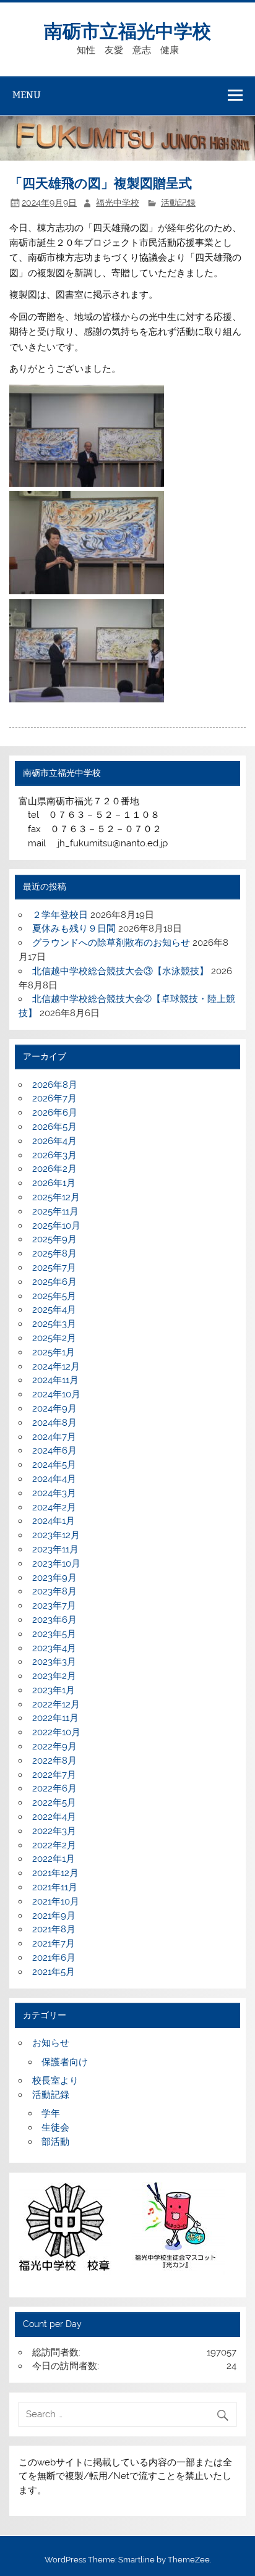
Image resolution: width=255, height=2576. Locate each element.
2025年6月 (54, 1282)
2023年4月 (54, 1648)
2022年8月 (54, 1761)
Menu (27, 95)
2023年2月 (54, 1676)
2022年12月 (56, 1704)
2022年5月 (54, 1803)
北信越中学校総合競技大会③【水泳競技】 (120, 971)
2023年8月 (54, 1591)
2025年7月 (54, 1268)
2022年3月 (54, 1831)
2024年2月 (54, 1507)
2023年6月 (54, 1620)
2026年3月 (54, 1155)
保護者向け (65, 2062)
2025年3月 (54, 1324)
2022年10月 (56, 1732)
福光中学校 (118, 203)
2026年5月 (54, 1127)
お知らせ (51, 2043)
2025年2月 (54, 1338)
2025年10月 (56, 1226)
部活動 (55, 2142)
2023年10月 (56, 1564)
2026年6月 (55, 1113)
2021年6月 (54, 1958)
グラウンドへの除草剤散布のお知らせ (111, 943)
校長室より (55, 2081)
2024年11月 (55, 1380)
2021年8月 (54, 1929)
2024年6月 (54, 1450)
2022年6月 (54, 1788)
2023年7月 (54, 1606)
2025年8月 (54, 1253)
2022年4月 (54, 1817)
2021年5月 (54, 1972)
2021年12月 (55, 1873)
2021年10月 (56, 1901)
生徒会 (55, 2128)
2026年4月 (54, 1141)
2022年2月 (54, 1845)
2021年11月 (55, 1887)
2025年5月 (54, 1296)
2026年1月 (54, 1183)
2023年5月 (54, 1634)
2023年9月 (54, 1578)
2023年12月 (56, 1535)
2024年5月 (54, 1465)
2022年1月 (54, 1859)
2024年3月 (54, 1493)
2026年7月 (54, 1098)
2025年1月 (54, 1352)
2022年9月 (54, 1746)
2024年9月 (54, 1408)
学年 (51, 2113)
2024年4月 (54, 1479)
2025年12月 (56, 1197)
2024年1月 (54, 1521)
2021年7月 (54, 1943)
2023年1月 (54, 1690)
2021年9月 (54, 1916)
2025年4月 (54, 1310)
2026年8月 (55, 1085)
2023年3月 (54, 1662)
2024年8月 (54, 1423)
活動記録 (178, 203)
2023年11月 (55, 1549)
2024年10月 (56, 1394)
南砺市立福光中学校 (127, 30)
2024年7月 (54, 1437)
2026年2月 (54, 1169)
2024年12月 (56, 1366)
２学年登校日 (60, 915)
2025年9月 (54, 1239)
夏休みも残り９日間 (74, 928)
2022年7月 (54, 1775)
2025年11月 (55, 1211)
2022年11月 (55, 1718)
